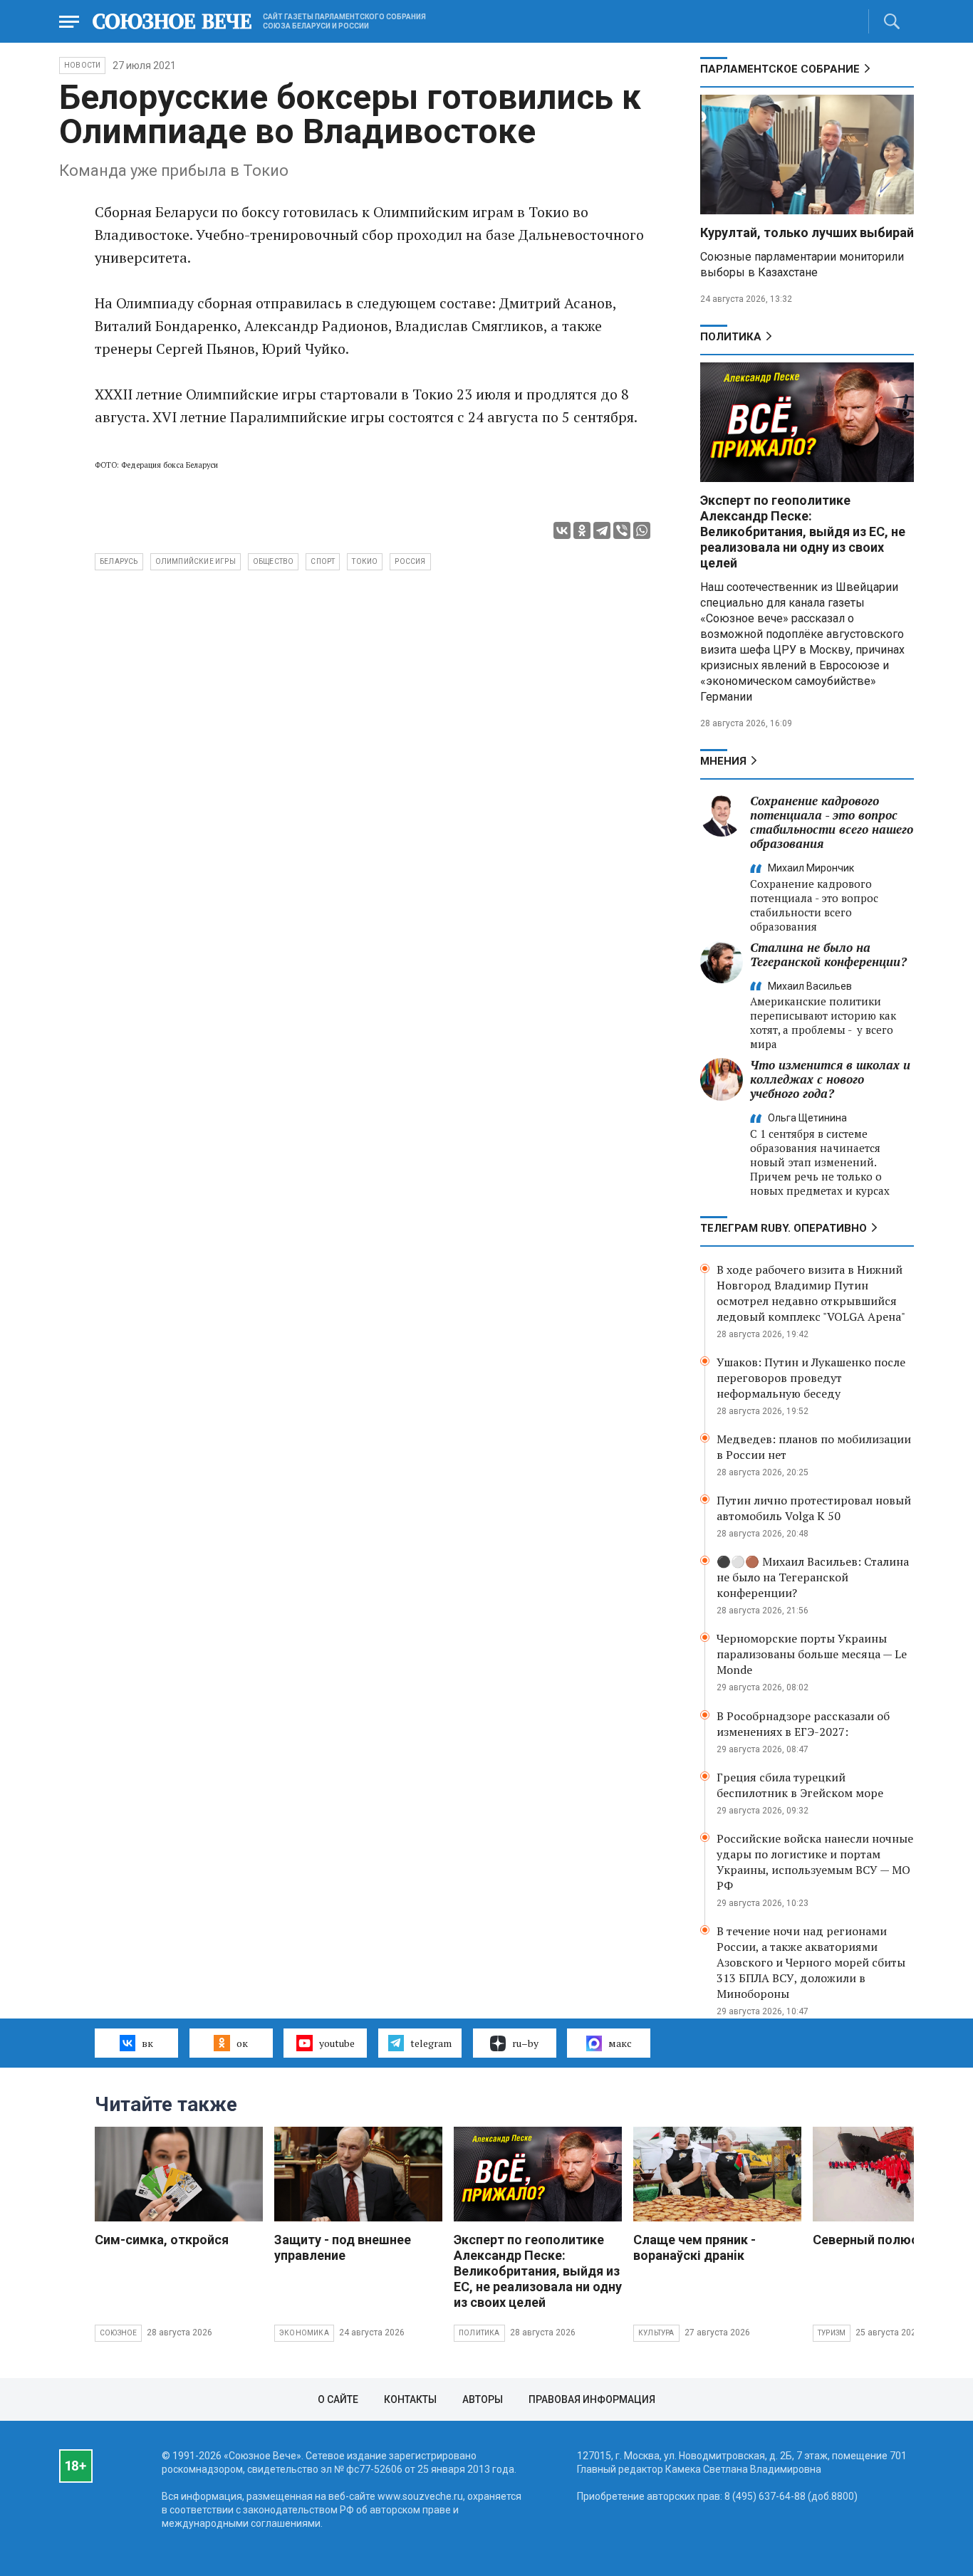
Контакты (410, 2399)
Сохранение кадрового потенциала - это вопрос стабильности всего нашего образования (832, 822)
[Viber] (622, 530)
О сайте (338, 2399)
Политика (731, 337)
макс (620, 2043)
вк (147, 2043)
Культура (656, 2333)
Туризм (832, 2333)
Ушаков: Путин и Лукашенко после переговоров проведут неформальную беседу (811, 1378)
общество (274, 561)
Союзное (118, 2333)
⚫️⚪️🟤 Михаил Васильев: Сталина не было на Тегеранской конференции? (813, 1577)
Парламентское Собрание (780, 69)
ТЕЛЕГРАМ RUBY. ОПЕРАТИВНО (784, 1228)
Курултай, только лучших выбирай (807, 232)
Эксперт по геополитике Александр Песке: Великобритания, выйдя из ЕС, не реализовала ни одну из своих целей (803, 532)
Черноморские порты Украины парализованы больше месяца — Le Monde (812, 1654)
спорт (323, 561)
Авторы (483, 2399)
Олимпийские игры (196, 561)
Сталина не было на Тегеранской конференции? (828, 954)
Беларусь (119, 561)
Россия (410, 561)
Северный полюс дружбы (893, 2240)
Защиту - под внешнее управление (343, 2247)
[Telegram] (602, 530)
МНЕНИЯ (723, 761)
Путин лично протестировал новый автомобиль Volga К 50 (814, 1508)
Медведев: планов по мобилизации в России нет (814, 1447)
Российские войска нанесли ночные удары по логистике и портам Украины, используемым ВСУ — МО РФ (815, 1862)
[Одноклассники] (582, 530)
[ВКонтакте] (562, 530)
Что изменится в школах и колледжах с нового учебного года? (830, 1079)
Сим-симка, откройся (162, 2240)
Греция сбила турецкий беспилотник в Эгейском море (800, 1785)
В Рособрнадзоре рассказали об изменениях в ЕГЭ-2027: (803, 1724)
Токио (365, 561)
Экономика (304, 2333)
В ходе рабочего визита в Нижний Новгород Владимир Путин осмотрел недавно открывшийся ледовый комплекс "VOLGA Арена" (811, 1293)
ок (242, 2043)
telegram (431, 2043)
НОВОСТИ (82, 65)
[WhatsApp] (642, 530)
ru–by (525, 2043)
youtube (337, 2043)
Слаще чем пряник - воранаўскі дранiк (694, 2247)
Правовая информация (592, 2399)
